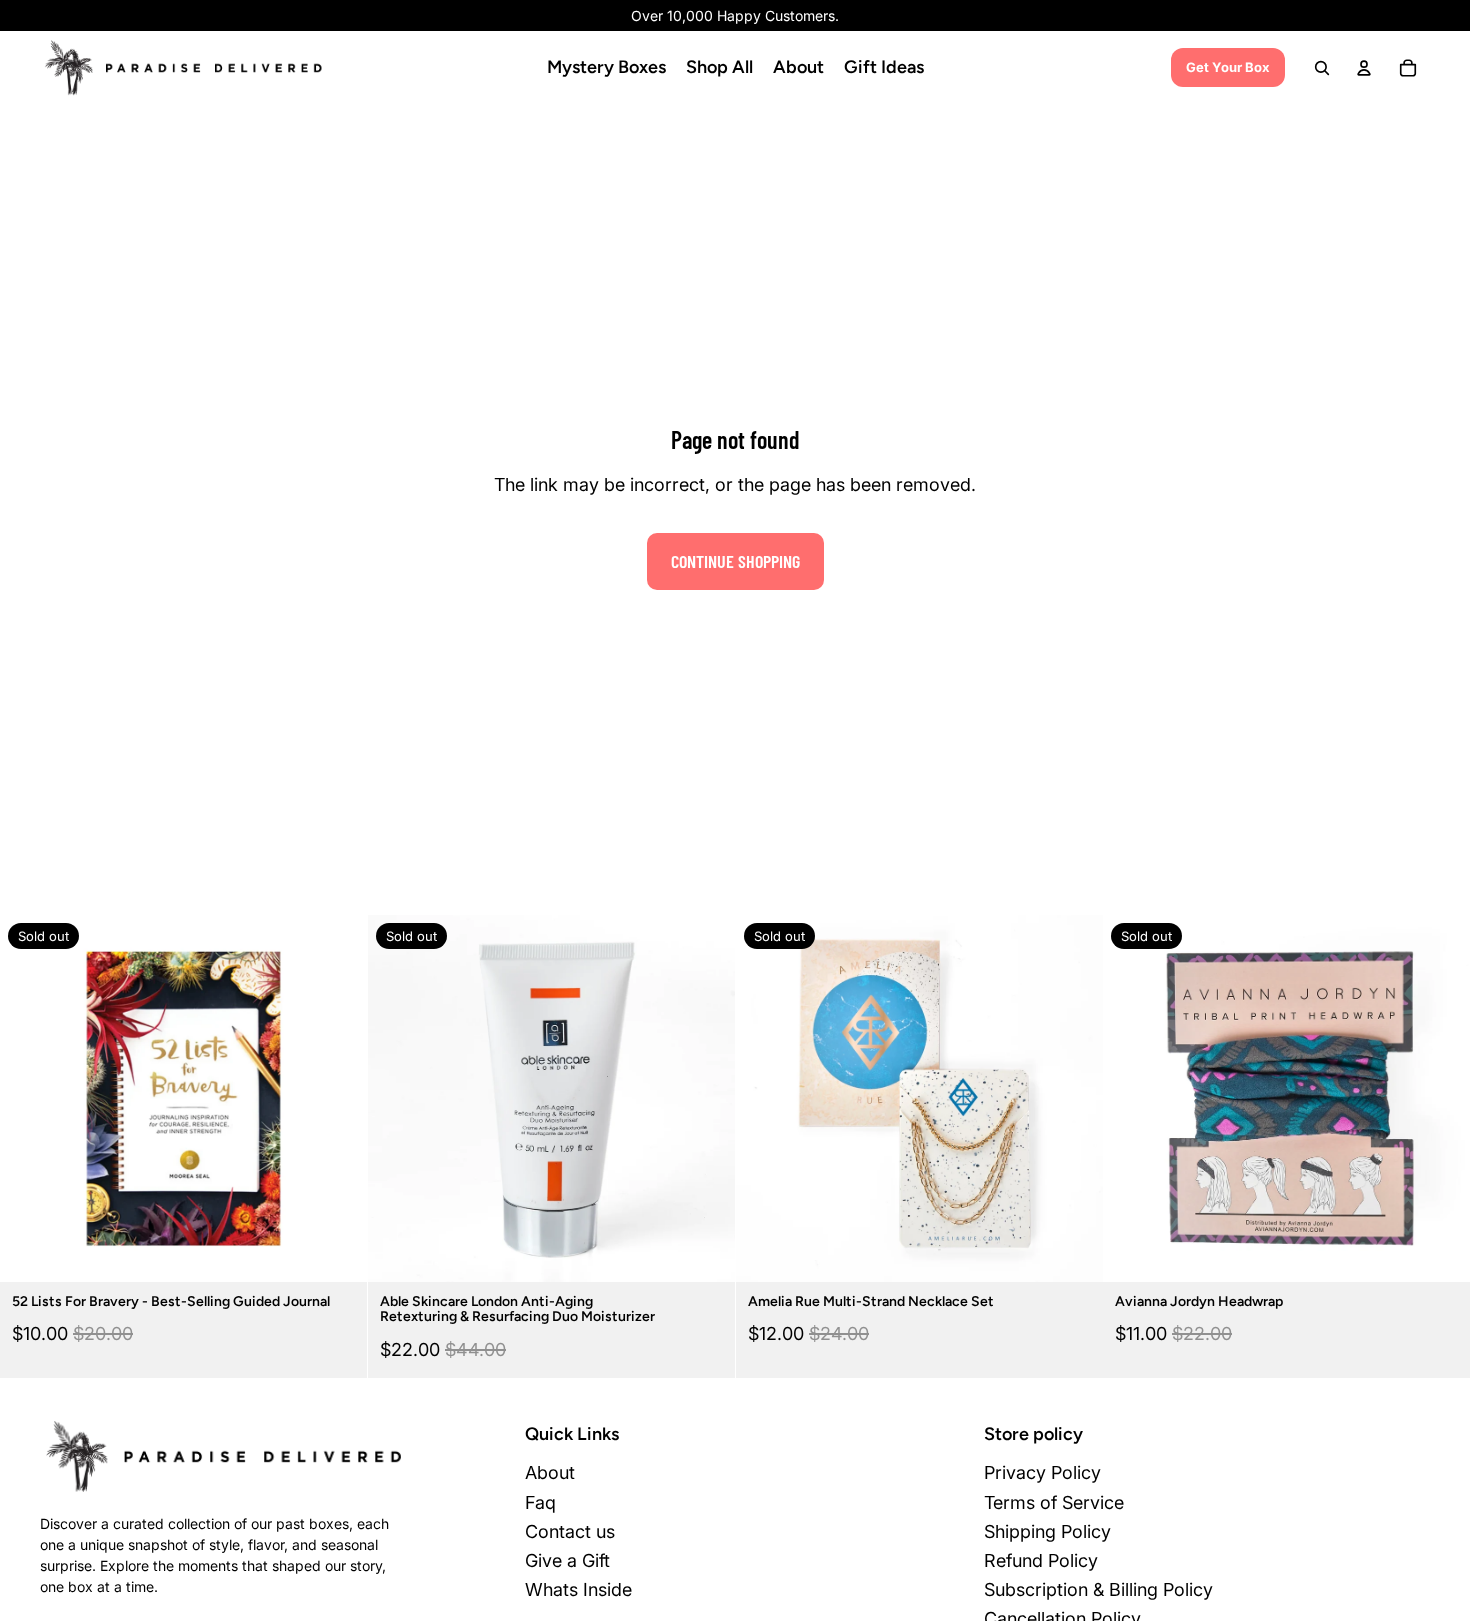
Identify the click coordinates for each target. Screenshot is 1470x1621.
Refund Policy (1041, 1560)
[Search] (1322, 68)
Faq (540, 1502)
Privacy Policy (1042, 1472)
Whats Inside (578, 1589)
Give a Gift (567, 1560)
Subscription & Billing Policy (1098, 1589)
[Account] (1364, 68)
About (550, 1472)
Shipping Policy (1047, 1531)
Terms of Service (1054, 1502)
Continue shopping (735, 561)
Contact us (570, 1531)
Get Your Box (1228, 67)
